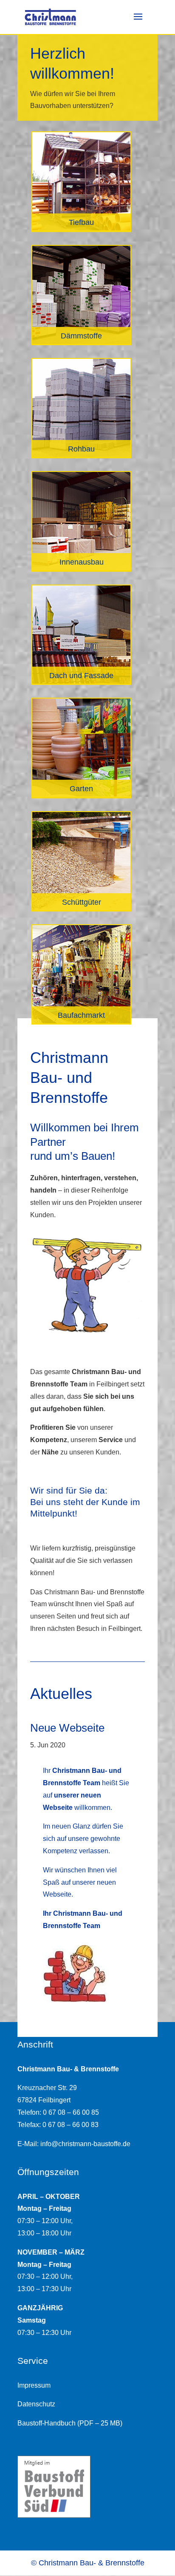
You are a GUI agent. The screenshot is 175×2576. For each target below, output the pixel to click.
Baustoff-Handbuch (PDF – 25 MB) (70, 2423)
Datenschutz (36, 2404)
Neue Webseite (67, 1728)
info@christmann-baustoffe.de (85, 2144)
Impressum (34, 2385)
